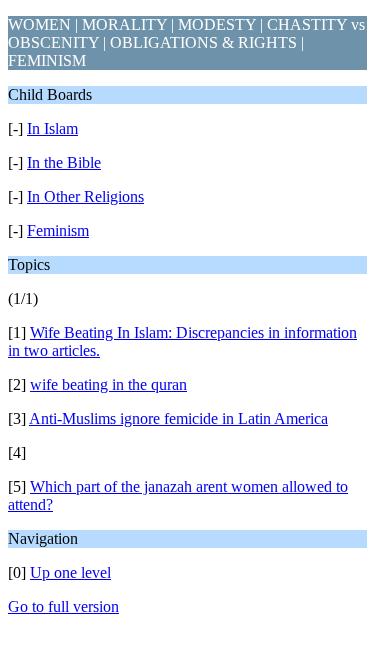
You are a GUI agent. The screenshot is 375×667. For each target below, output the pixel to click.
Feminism (58, 230)
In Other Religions (85, 196)
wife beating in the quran (108, 384)
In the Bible (64, 162)
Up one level (70, 572)
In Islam (52, 128)
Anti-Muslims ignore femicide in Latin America (178, 418)
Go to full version (63, 606)
